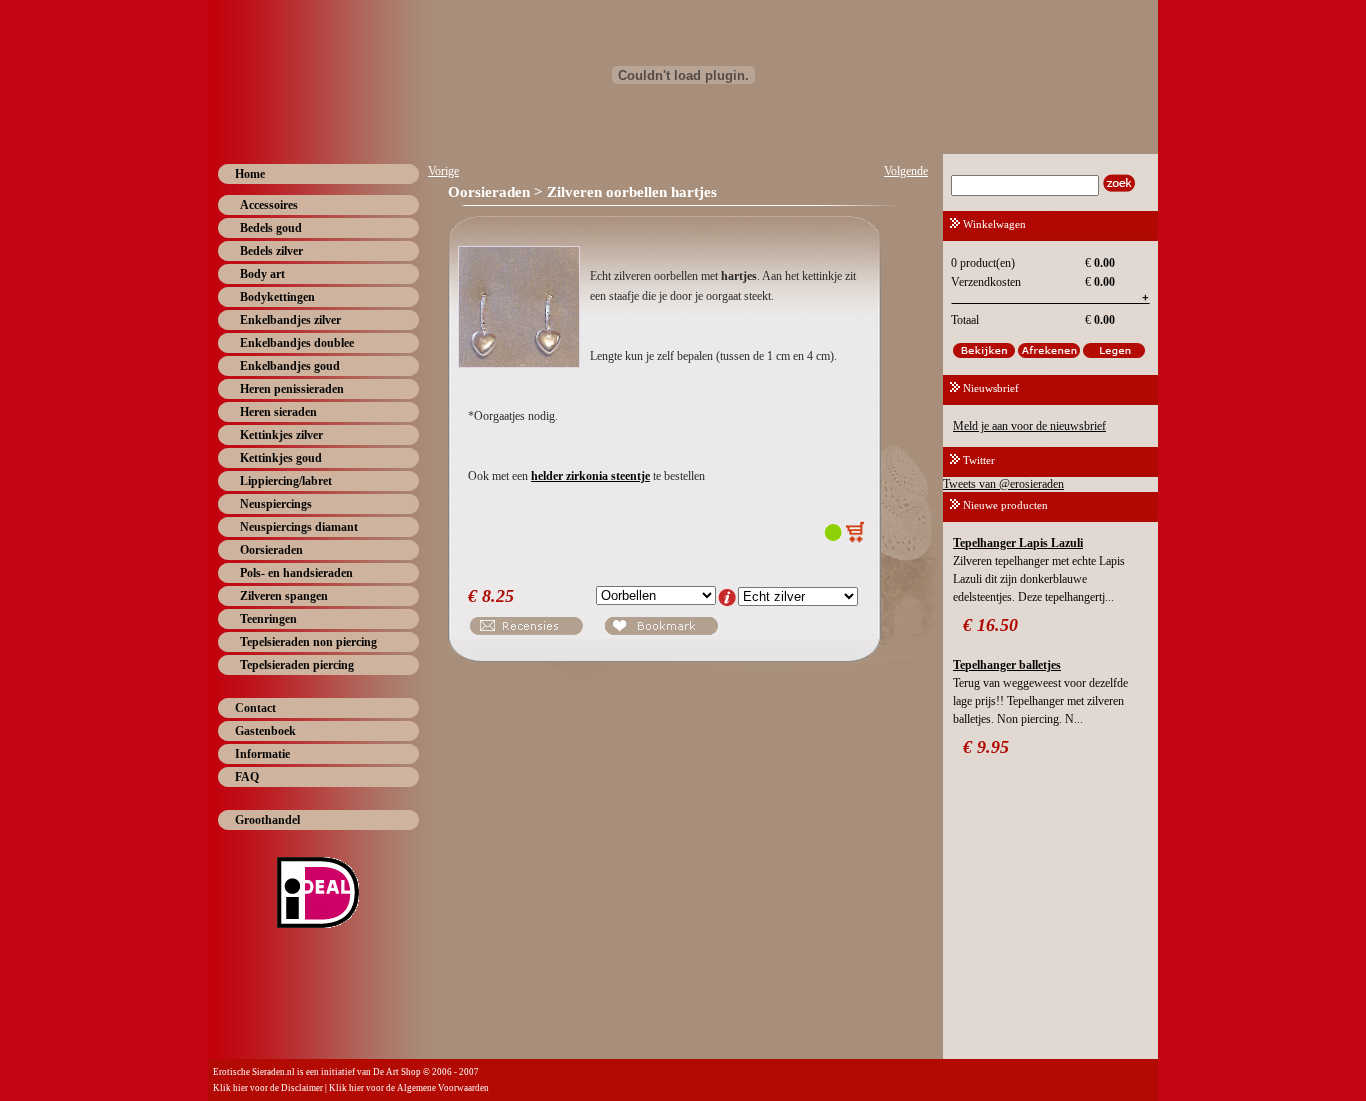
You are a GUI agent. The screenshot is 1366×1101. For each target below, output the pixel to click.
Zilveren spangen (284, 596)
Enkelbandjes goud (290, 366)
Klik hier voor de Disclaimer (268, 1088)
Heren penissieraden (292, 389)
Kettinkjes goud (281, 458)
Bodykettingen (277, 297)
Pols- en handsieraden (296, 573)
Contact (255, 708)
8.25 (498, 596)
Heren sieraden (278, 412)
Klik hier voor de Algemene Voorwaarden (409, 1088)
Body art (262, 274)
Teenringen (268, 619)
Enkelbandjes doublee (297, 343)
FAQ (247, 777)
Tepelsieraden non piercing (308, 642)
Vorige (443, 171)
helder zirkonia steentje (590, 476)
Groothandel (267, 820)
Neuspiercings (276, 504)
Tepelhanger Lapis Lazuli (1018, 543)
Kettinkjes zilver (281, 435)
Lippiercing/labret (286, 481)
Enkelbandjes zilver (290, 320)
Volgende (906, 171)
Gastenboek (265, 731)
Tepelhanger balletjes (1007, 665)
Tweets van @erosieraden (1003, 484)
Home (250, 174)
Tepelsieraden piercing (297, 665)
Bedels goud (271, 228)
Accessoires (269, 205)
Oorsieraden (271, 550)
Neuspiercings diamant (299, 527)
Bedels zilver (271, 251)
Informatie (262, 754)
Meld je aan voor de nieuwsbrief (1029, 426)
